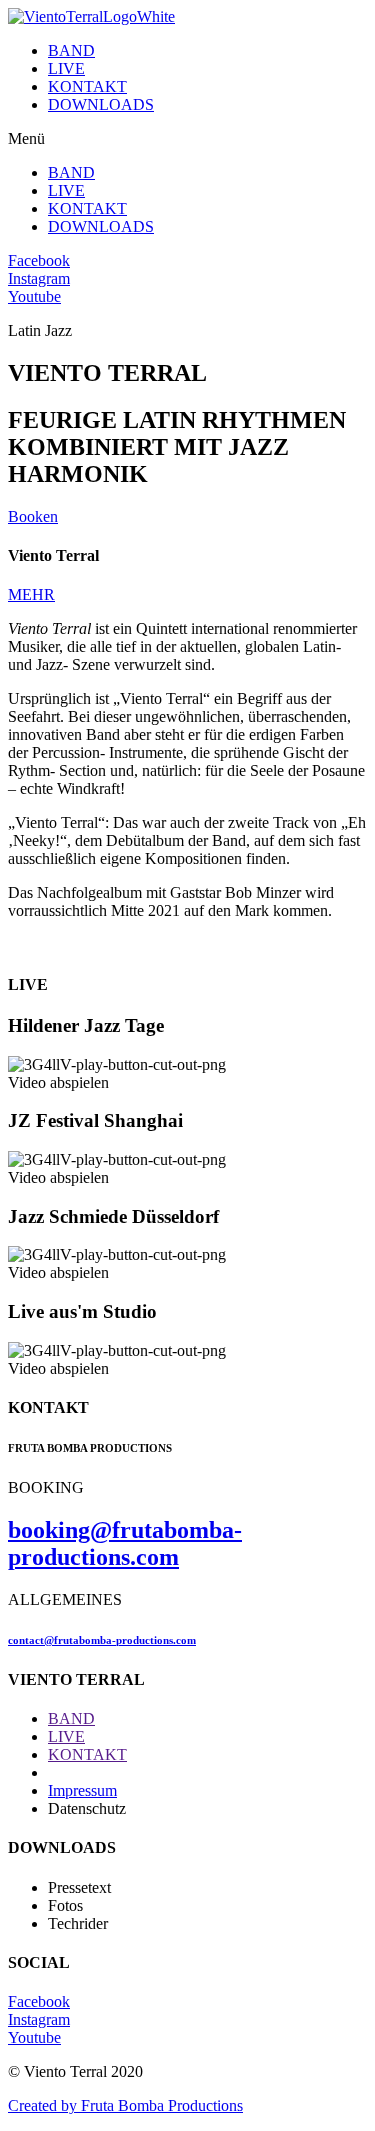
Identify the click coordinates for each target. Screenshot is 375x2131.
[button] (187, 139)
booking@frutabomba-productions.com (125, 1543)
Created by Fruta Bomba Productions (125, 2105)
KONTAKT (87, 86)
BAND (71, 50)
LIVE (66, 68)
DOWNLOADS (101, 104)
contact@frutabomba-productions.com (102, 1640)
